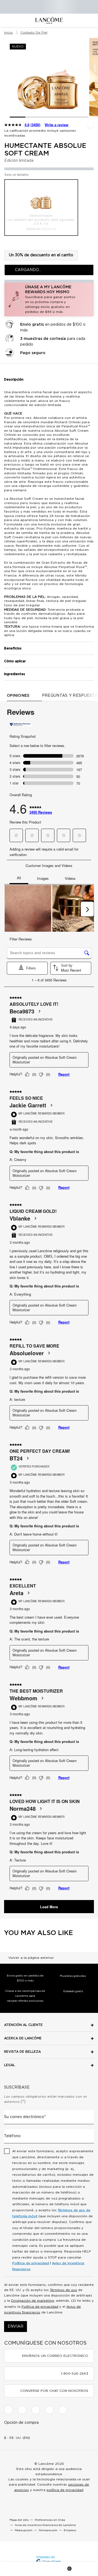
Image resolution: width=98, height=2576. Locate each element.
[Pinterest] (63, 2410)
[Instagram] (22, 2410)
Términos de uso (63, 2290)
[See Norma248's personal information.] (41, 1809)
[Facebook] (8, 2410)
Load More (49, 1907)
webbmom (23, 1698)
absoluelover (27, 1353)
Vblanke (20, 1218)
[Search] (32, 2569)
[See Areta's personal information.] (28, 1593)
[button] (49, 299)
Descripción (14, 380)
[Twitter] (36, 2410)
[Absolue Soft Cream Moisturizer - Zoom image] (49, 77)
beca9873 (22, 1011)
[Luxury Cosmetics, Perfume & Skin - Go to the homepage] (49, 20)
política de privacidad (65, 2490)
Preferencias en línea (50, 2520)
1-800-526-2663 (75, 2374)
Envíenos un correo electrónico (55, 2356)
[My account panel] (49, 2569)
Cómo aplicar (15, 661)
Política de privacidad (31, 2263)
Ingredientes (15, 674)
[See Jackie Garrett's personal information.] (51, 1105)
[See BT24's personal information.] (27, 1458)
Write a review (56, 125)
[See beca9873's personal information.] (39, 1011)
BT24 (16, 1458)
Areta (16, 1593)
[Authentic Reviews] (20, 724)
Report (64, 1074)
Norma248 (23, 1809)
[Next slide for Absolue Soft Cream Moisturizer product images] (93, 78)
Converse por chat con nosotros (54, 2391)
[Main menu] (14, 2569)
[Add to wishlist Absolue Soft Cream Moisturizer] (90, 125)
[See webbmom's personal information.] (42, 1698)
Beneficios (13, 648)
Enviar (16, 2327)
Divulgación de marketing (33, 2301)
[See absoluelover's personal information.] (49, 1353)
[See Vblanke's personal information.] (35, 1218)
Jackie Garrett (28, 1105)
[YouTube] (49, 2410)
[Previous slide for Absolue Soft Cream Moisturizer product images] (5, 78)
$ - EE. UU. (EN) (17, 2438)
